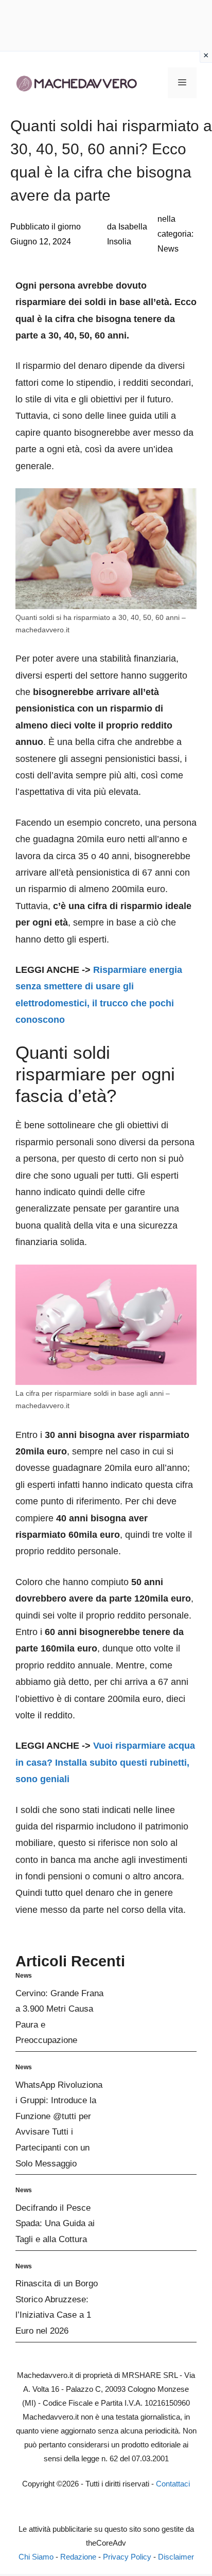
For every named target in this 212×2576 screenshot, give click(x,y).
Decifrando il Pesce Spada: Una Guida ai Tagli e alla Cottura (55, 2224)
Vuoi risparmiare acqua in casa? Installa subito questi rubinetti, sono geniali (105, 1762)
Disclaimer (176, 2557)
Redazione (78, 2557)
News (168, 249)
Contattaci (173, 2484)
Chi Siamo (36, 2557)
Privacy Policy (127, 2557)
